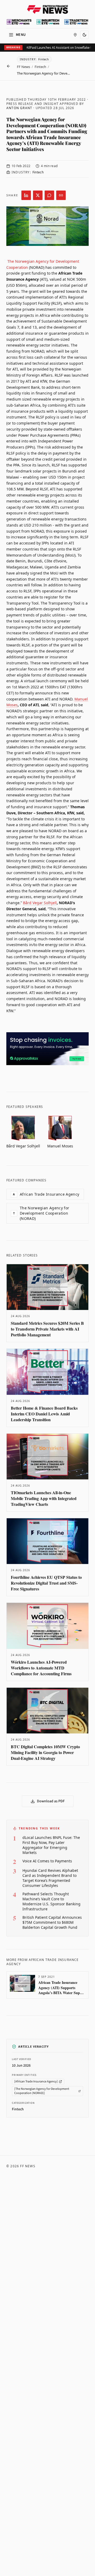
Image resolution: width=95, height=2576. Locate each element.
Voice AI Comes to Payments (47, 1861)
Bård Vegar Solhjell (40, 903)
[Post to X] (38, 195)
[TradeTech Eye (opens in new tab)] (76, 22)
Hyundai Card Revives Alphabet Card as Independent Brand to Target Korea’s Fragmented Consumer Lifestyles (50, 1878)
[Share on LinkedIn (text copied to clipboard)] (26, 195)
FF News (23, 67)
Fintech (40, 67)
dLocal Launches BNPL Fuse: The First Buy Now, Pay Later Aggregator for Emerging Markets (51, 1845)
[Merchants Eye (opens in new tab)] (19, 22)
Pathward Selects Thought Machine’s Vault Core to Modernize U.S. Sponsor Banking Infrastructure (51, 1901)
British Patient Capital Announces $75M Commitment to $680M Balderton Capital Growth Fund (52, 1922)
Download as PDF (51, 1801)
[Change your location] (75, 35)
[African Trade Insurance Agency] (36, 2081)
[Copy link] (61, 195)
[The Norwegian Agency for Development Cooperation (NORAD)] (42, 2091)
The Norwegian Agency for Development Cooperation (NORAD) (41, 1213)
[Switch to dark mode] (84, 35)
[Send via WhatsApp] (49, 195)
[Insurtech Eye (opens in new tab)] (48, 22)
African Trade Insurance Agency (46, 1194)
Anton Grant (19, 108)
